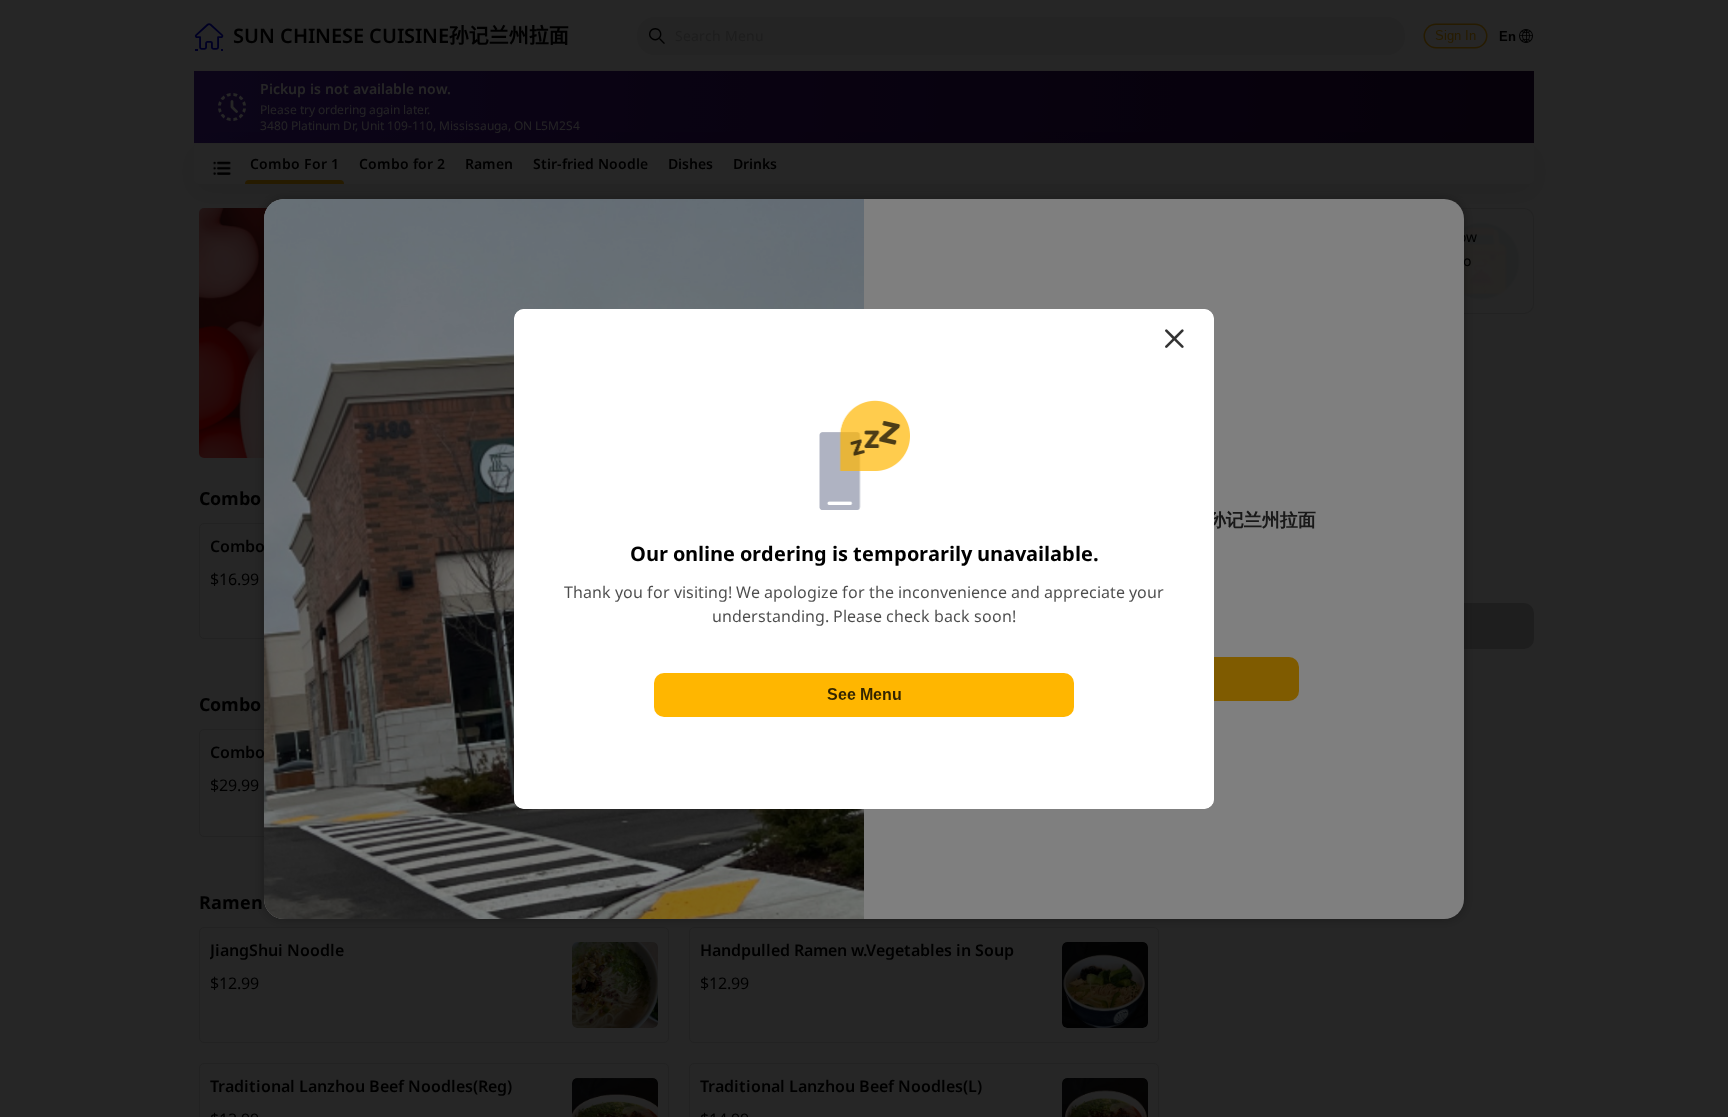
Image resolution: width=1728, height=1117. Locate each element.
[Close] (1174, 339)
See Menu (864, 694)
